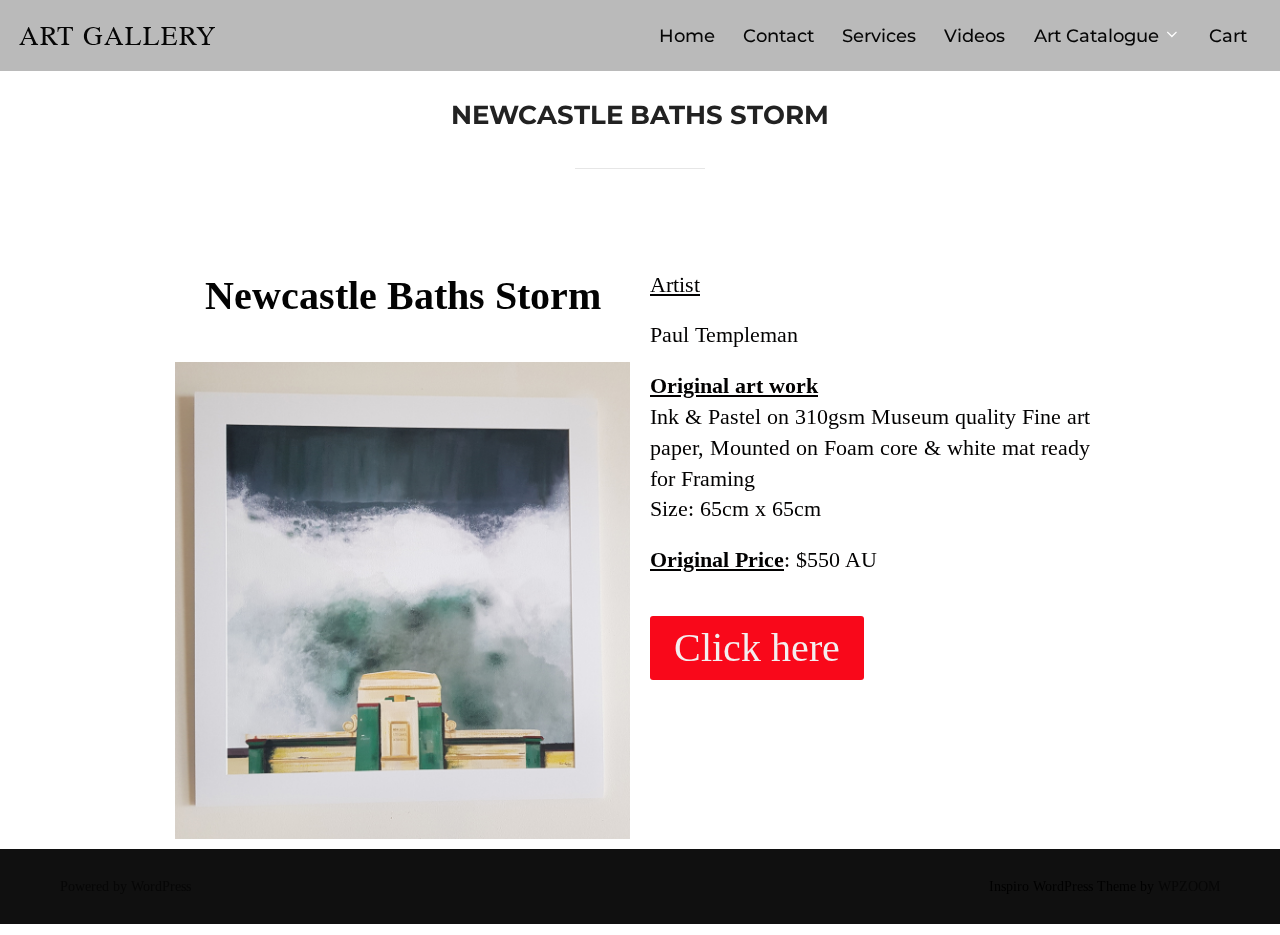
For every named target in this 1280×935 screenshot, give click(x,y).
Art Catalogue (1096, 36)
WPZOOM (1189, 886)
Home (687, 36)
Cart (1228, 36)
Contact (778, 36)
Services (879, 36)
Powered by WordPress (125, 886)
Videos (974, 36)
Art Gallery (117, 35)
